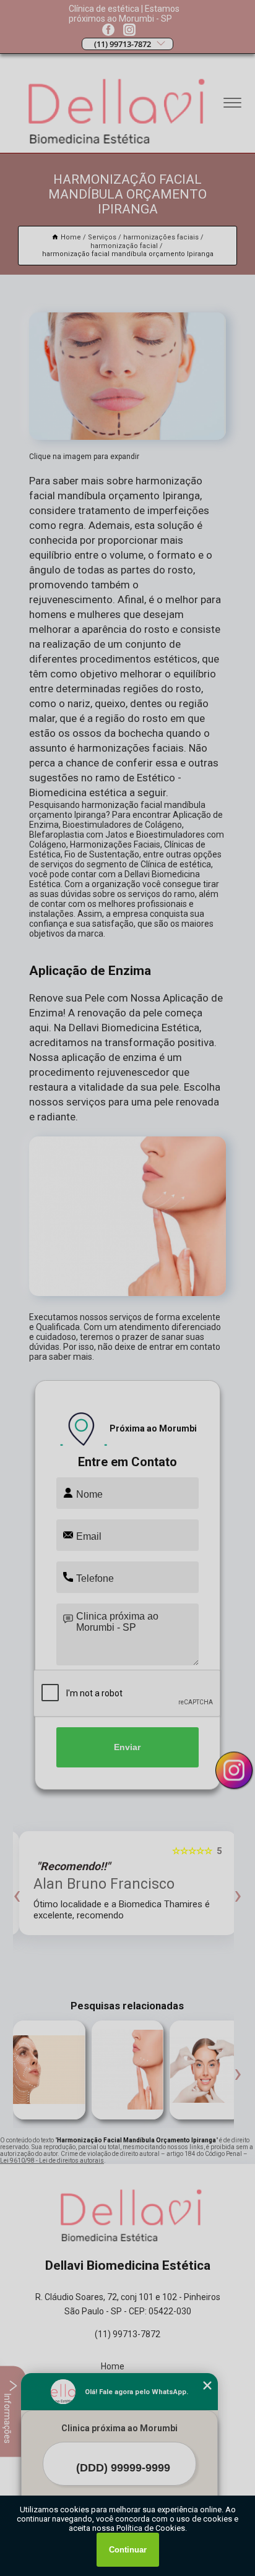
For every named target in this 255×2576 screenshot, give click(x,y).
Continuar (128, 2550)
